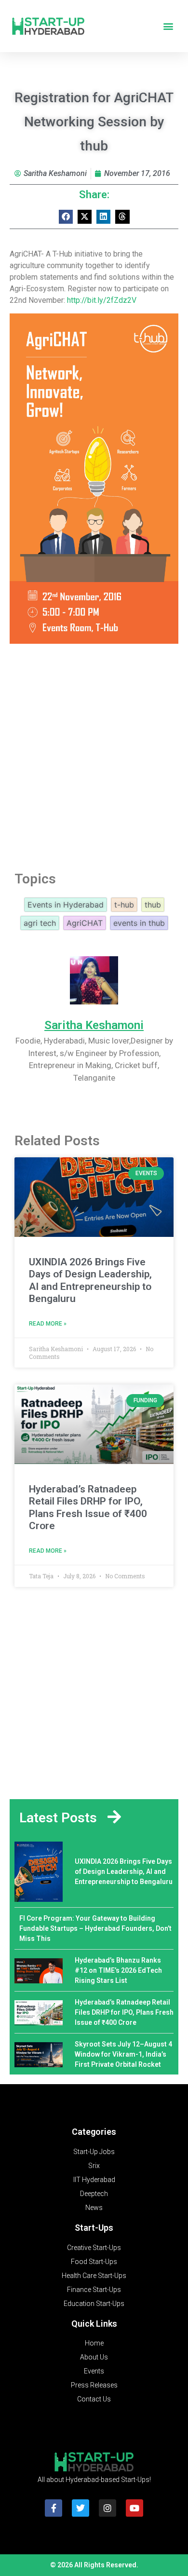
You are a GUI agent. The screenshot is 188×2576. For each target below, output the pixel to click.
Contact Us (94, 2399)
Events (94, 2371)
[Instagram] (107, 2508)
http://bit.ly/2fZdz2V (102, 300)
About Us (94, 2357)
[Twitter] (81, 2508)
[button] (168, 26)
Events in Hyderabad (66, 905)
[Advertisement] (94, 754)
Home (94, 2343)
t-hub (124, 905)
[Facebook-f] (54, 2508)
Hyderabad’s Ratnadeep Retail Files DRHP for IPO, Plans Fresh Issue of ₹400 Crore (88, 1507)
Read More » (48, 1324)
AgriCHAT (85, 923)
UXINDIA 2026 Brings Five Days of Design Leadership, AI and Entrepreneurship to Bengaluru (90, 1280)
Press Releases (94, 2385)
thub (153, 905)
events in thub (139, 923)
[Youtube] (134, 2508)
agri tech (40, 923)
